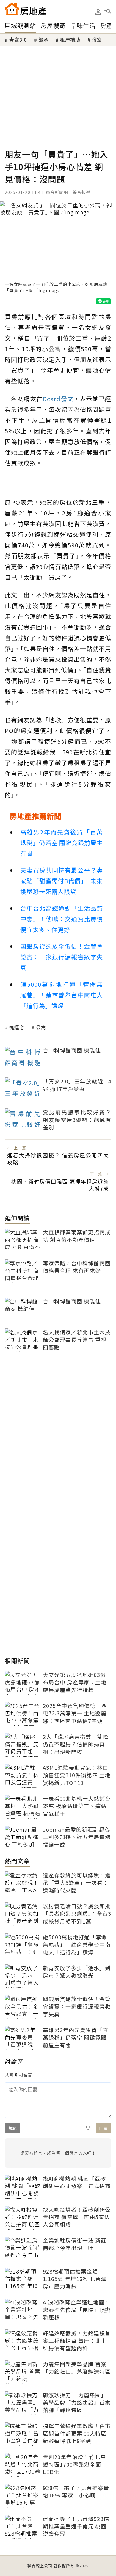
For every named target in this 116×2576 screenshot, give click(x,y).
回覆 (104, 2128)
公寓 (41, 1027)
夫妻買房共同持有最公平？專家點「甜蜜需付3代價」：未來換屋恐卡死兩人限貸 (62, 881)
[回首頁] (26, 9)
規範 (12, 2128)
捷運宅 (17, 1027)
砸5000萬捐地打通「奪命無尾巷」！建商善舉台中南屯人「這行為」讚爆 (62, 995)
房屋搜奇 (53, 25)
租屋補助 (70, 40)
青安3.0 (18, 40)
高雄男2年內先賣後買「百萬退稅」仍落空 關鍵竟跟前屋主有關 (62, 843)
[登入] (98, 12)
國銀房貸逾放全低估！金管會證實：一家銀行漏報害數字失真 (62, 957)
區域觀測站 (20, 25)
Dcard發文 (58, 399)
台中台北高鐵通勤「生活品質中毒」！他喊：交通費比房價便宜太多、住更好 (62, 919)
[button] (108, 12)
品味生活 (83, 25)
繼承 (43, 40)
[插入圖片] (88, 2128)
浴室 (97, 40)
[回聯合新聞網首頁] (12, 9)
